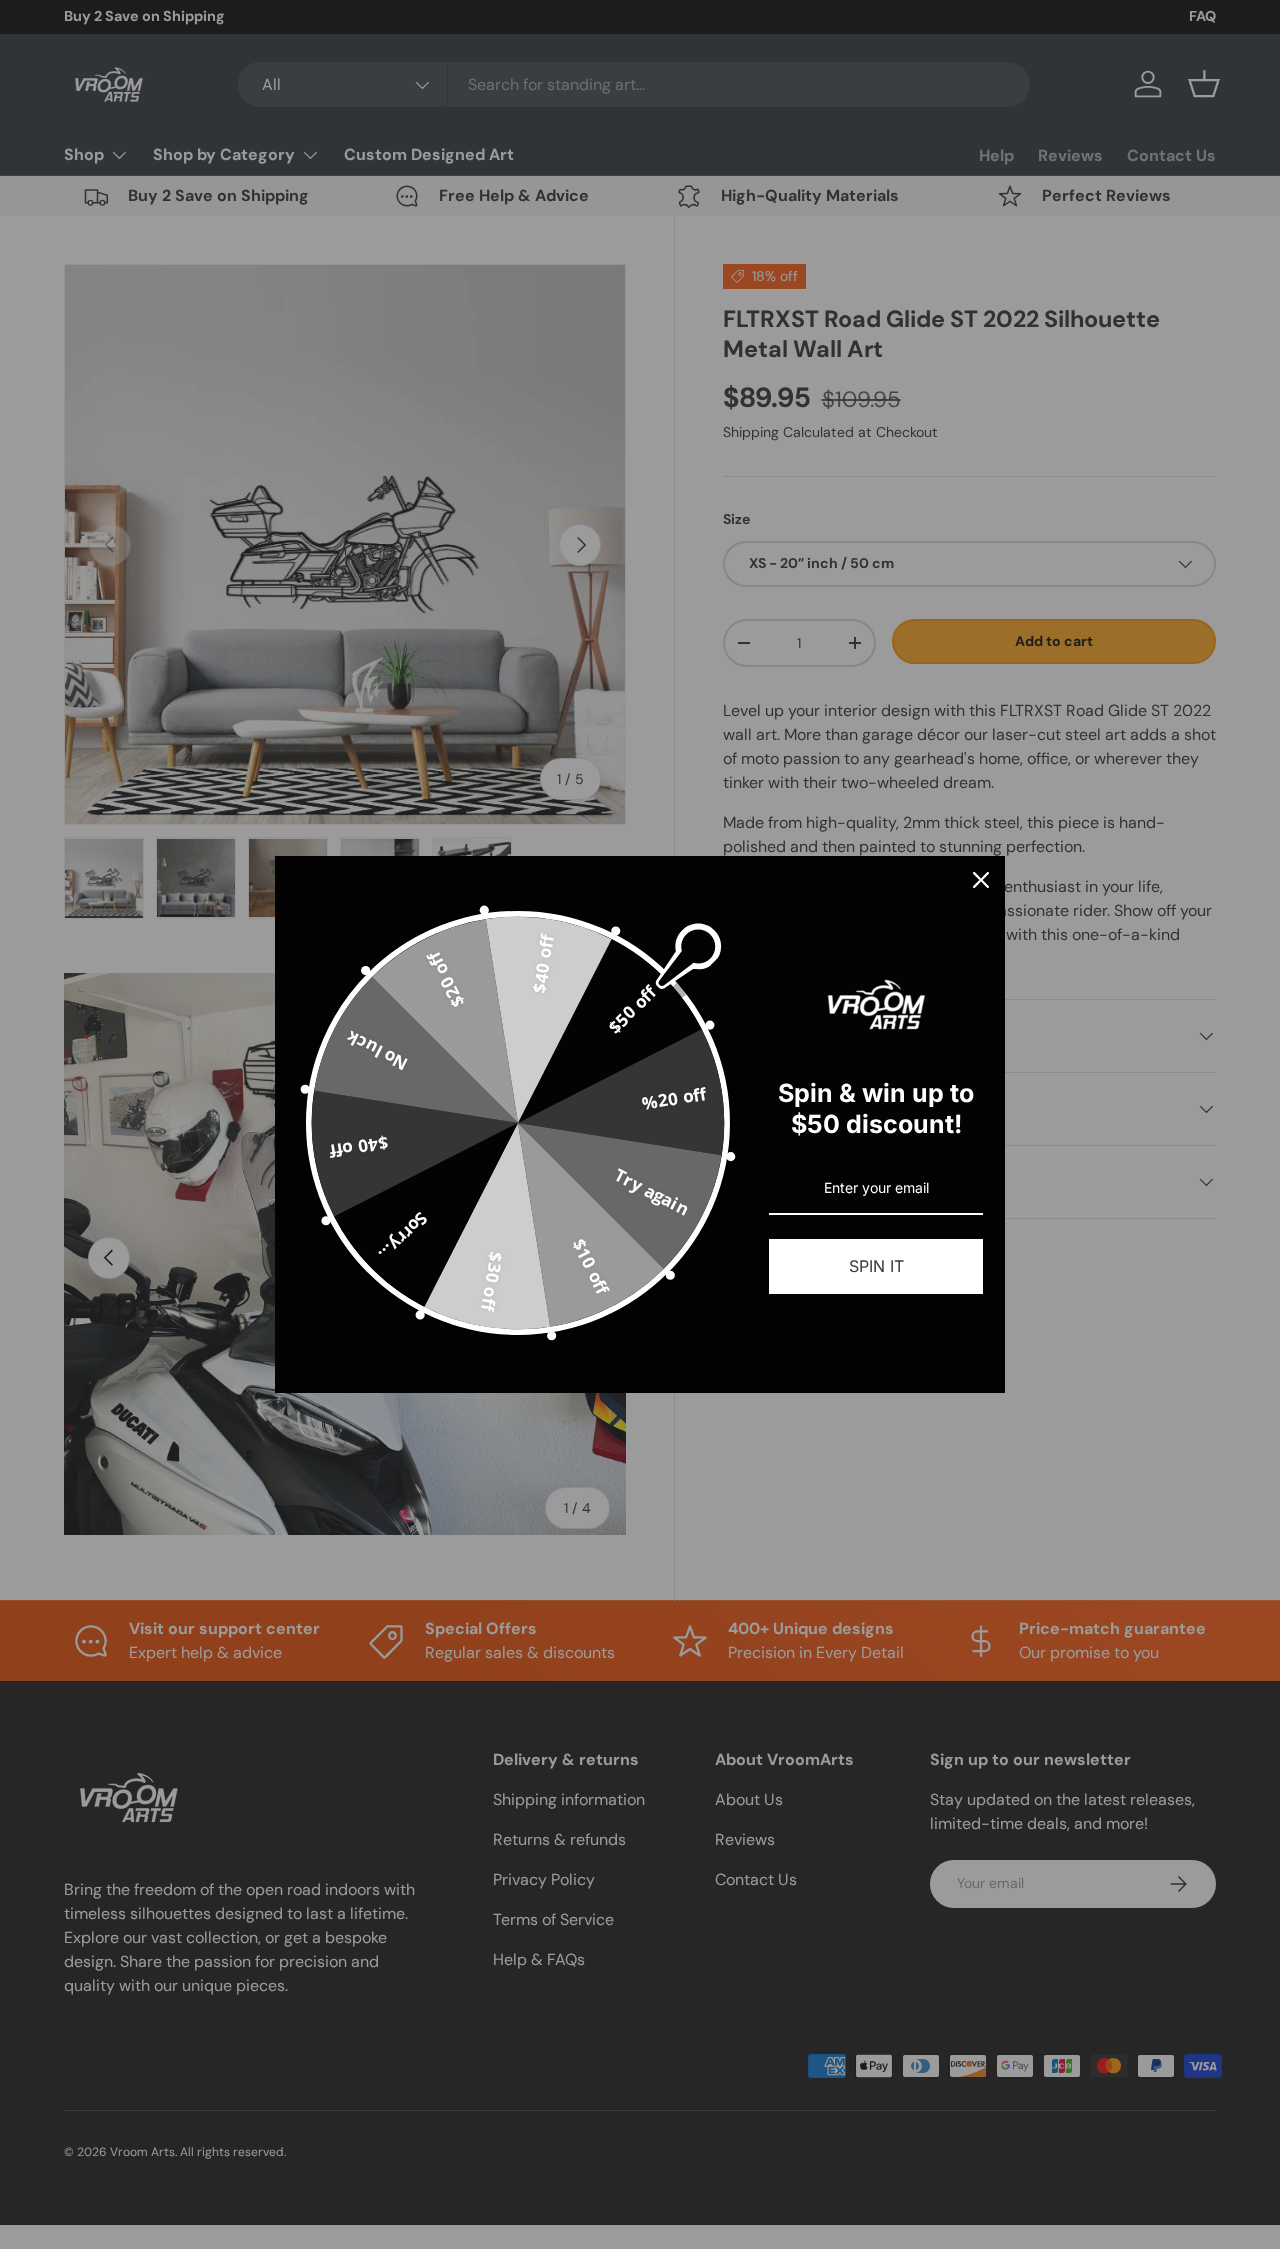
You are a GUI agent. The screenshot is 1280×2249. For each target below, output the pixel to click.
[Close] (981, 880)
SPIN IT (876, 1266)
